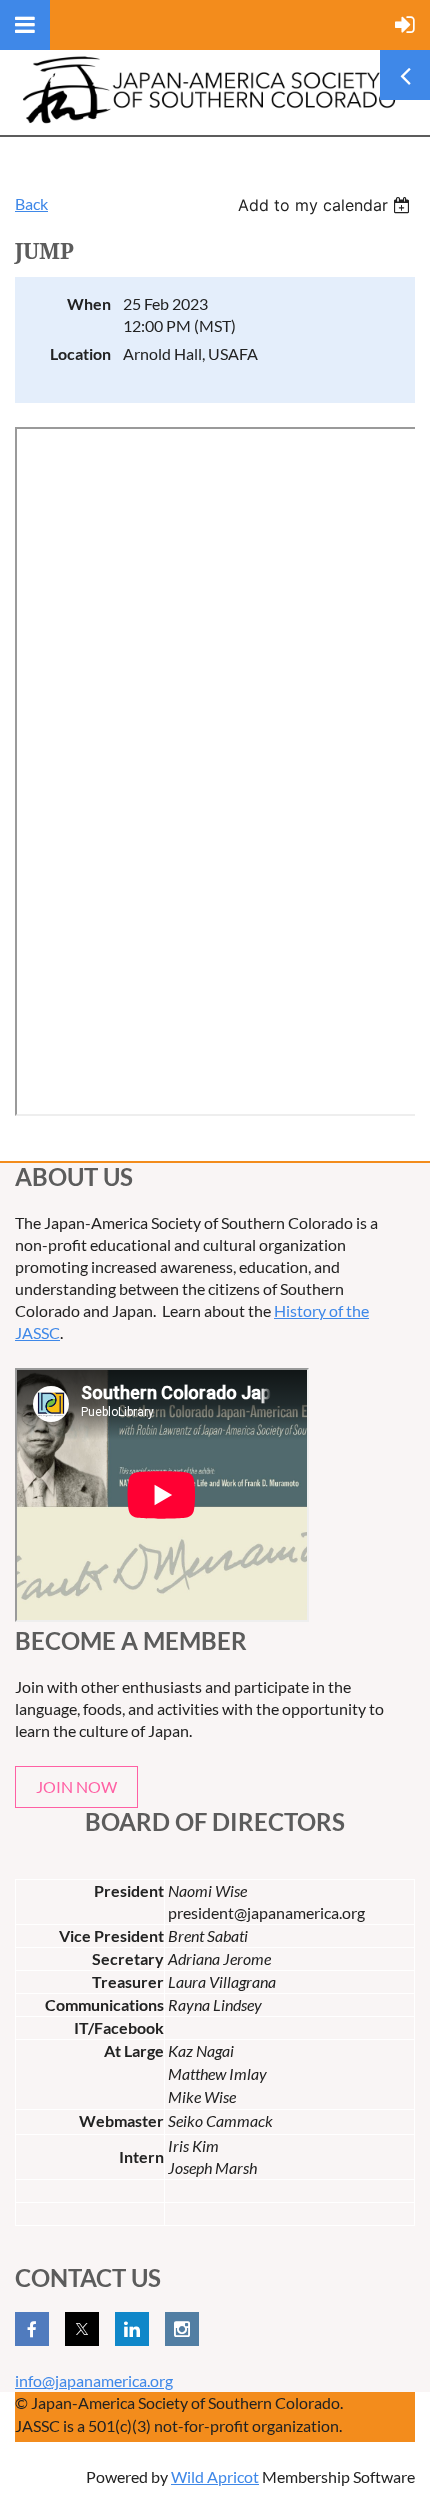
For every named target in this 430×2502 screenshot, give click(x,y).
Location (80, 353)
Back (31, 203)
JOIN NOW (76, 1786)
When (89, 303)
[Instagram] (182, 2329)
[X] (82, 2329)
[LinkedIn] (132, 2329)
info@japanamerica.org (94, 2380)
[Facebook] (32, 2329)
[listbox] (326, 205)
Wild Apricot (215, 2476)
